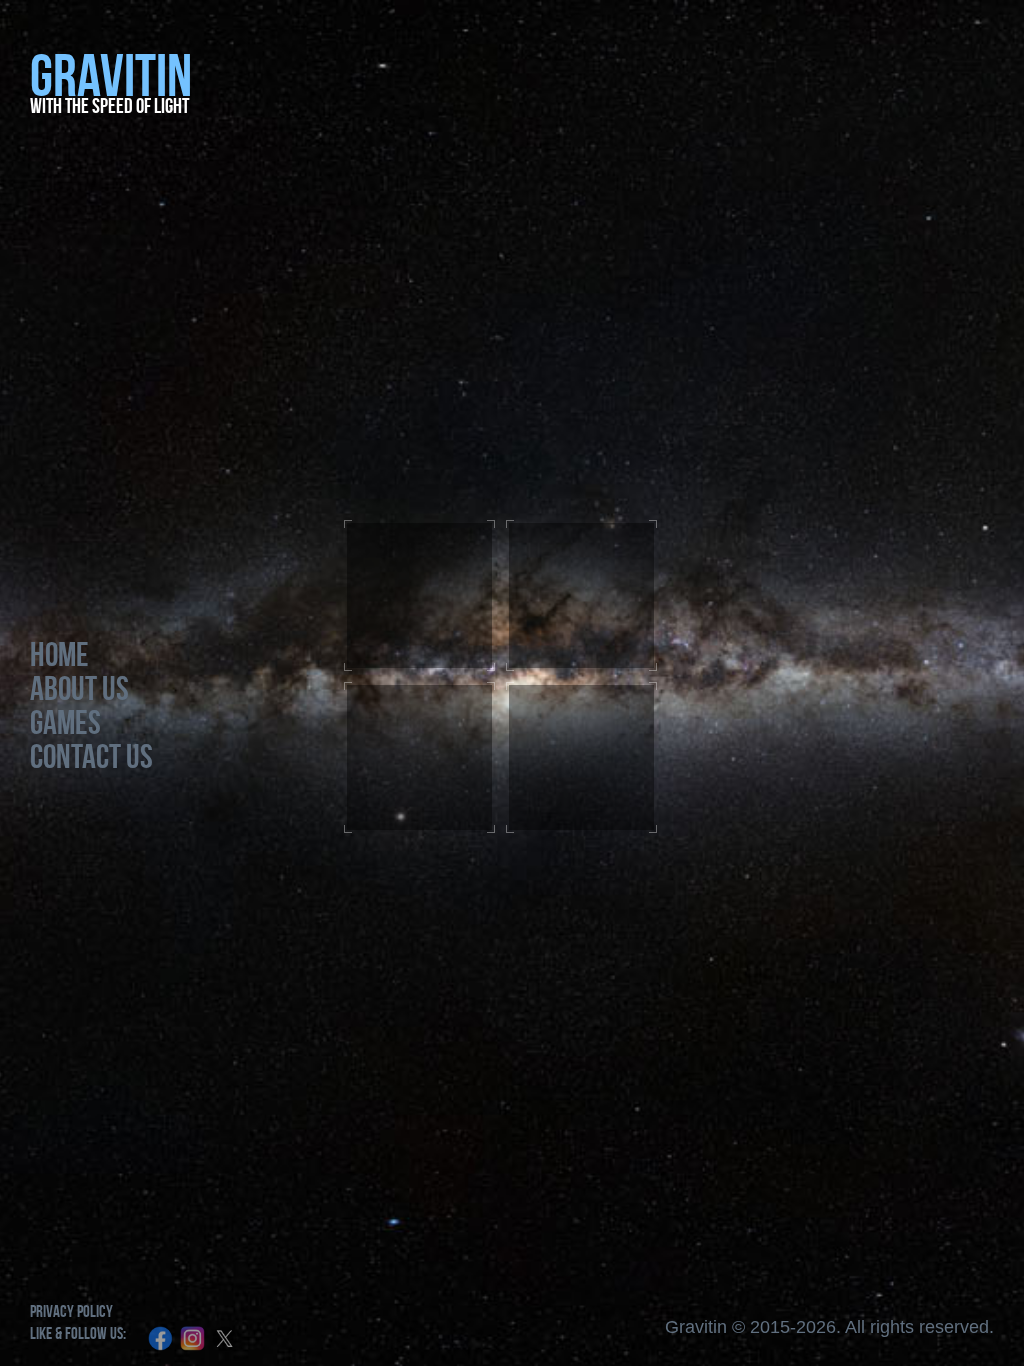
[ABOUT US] (581, 595)
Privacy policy (71, 1311)
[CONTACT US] (581, 757)
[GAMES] (419, 757)
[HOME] (419, 595)
